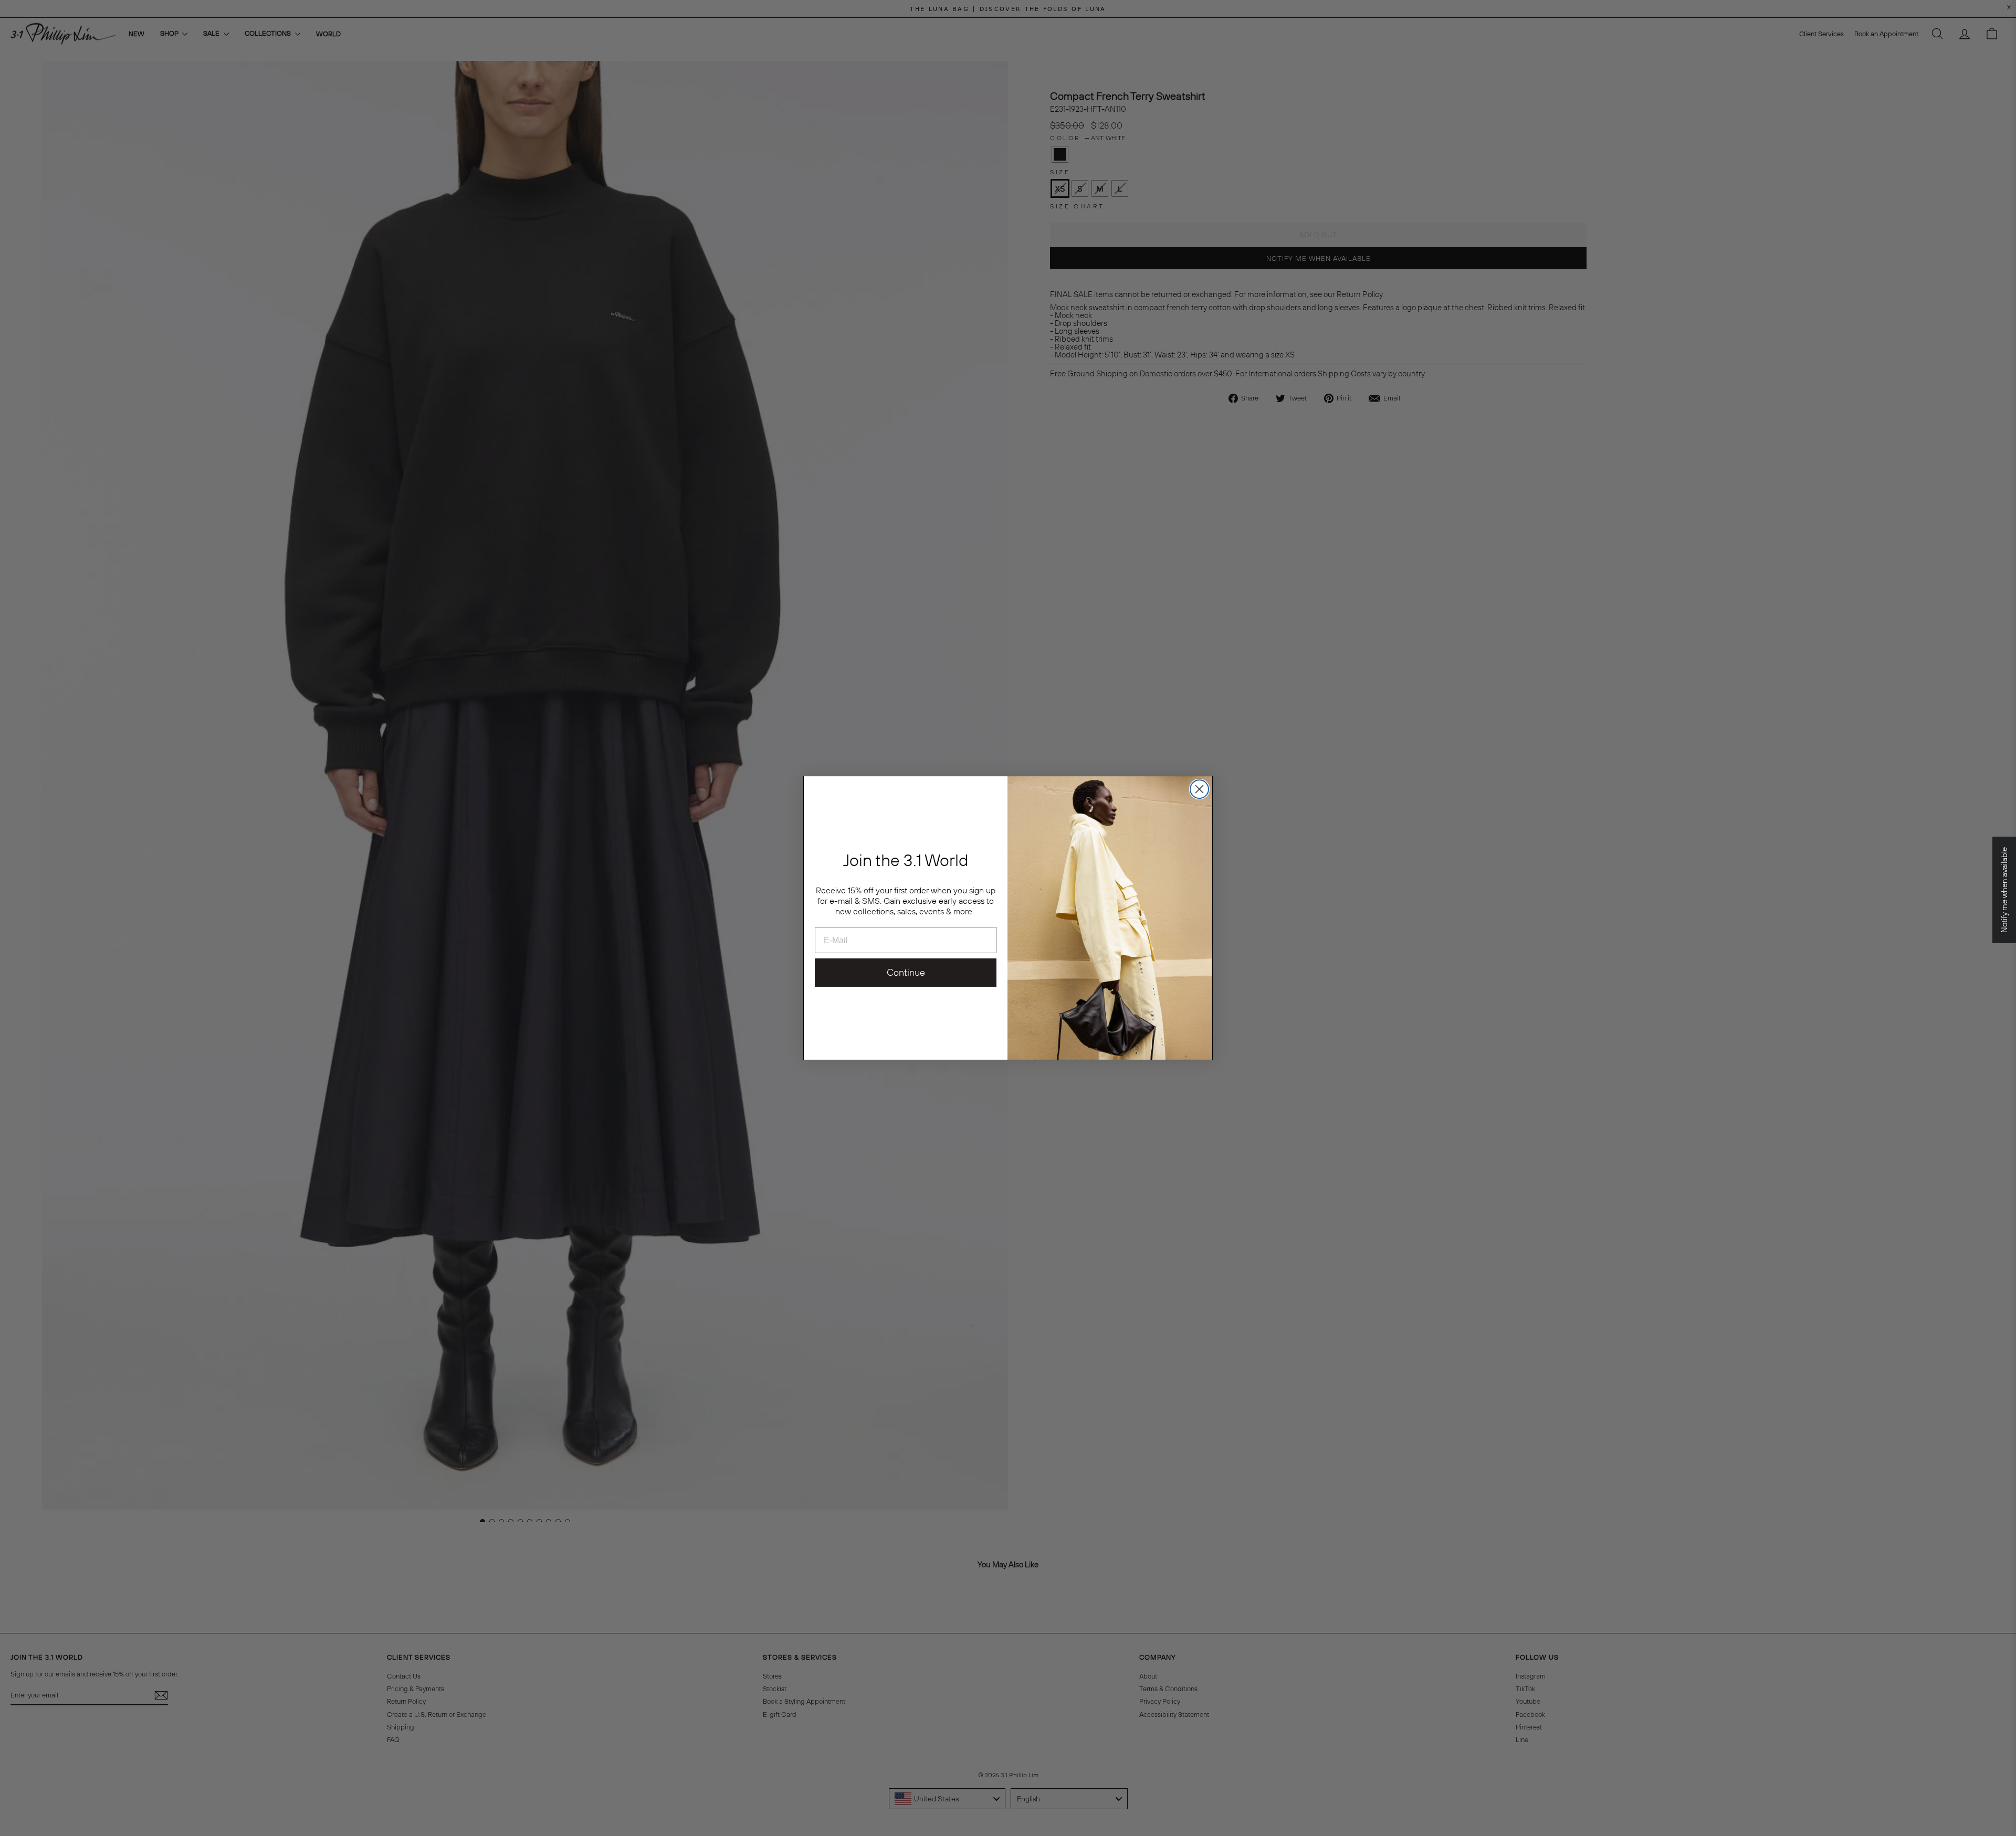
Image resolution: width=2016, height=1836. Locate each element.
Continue (906, 972)
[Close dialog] (1199, 789)
